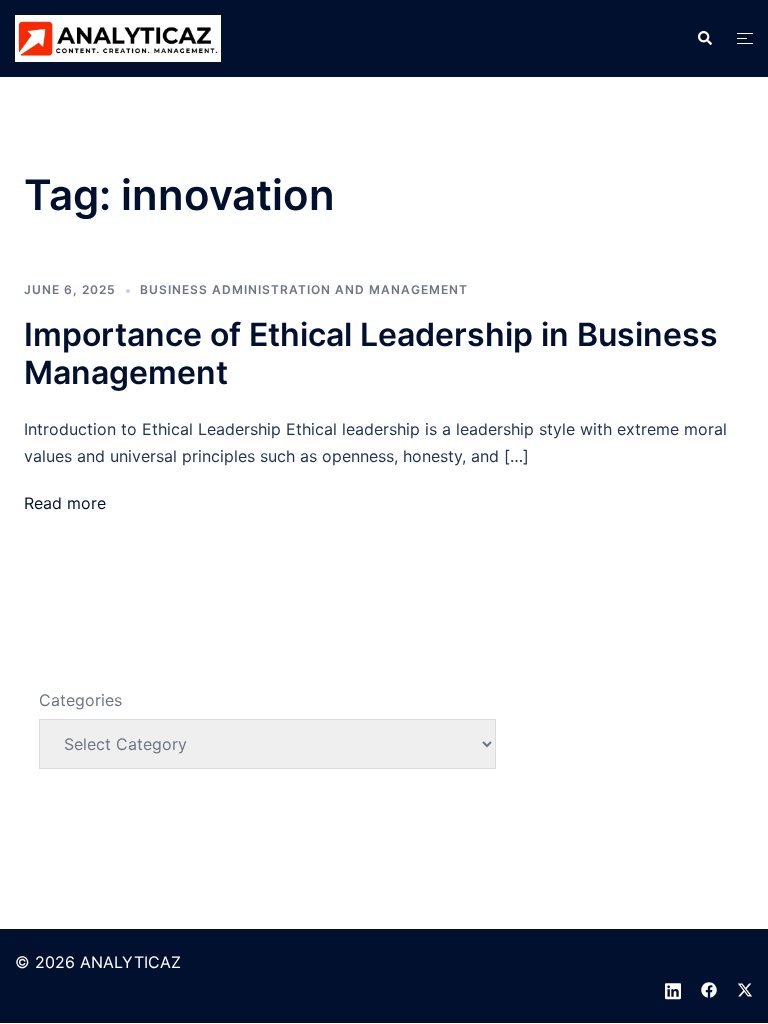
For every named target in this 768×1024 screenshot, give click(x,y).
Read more (65, 503)
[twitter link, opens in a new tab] (745, 989)
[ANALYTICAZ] (118, 37)
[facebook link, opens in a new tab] (709, 989)
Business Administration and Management (304, 289)
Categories (80, 700)
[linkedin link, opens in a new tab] (673, 989)
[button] (704, 38)
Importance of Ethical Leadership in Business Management (371, 353)
